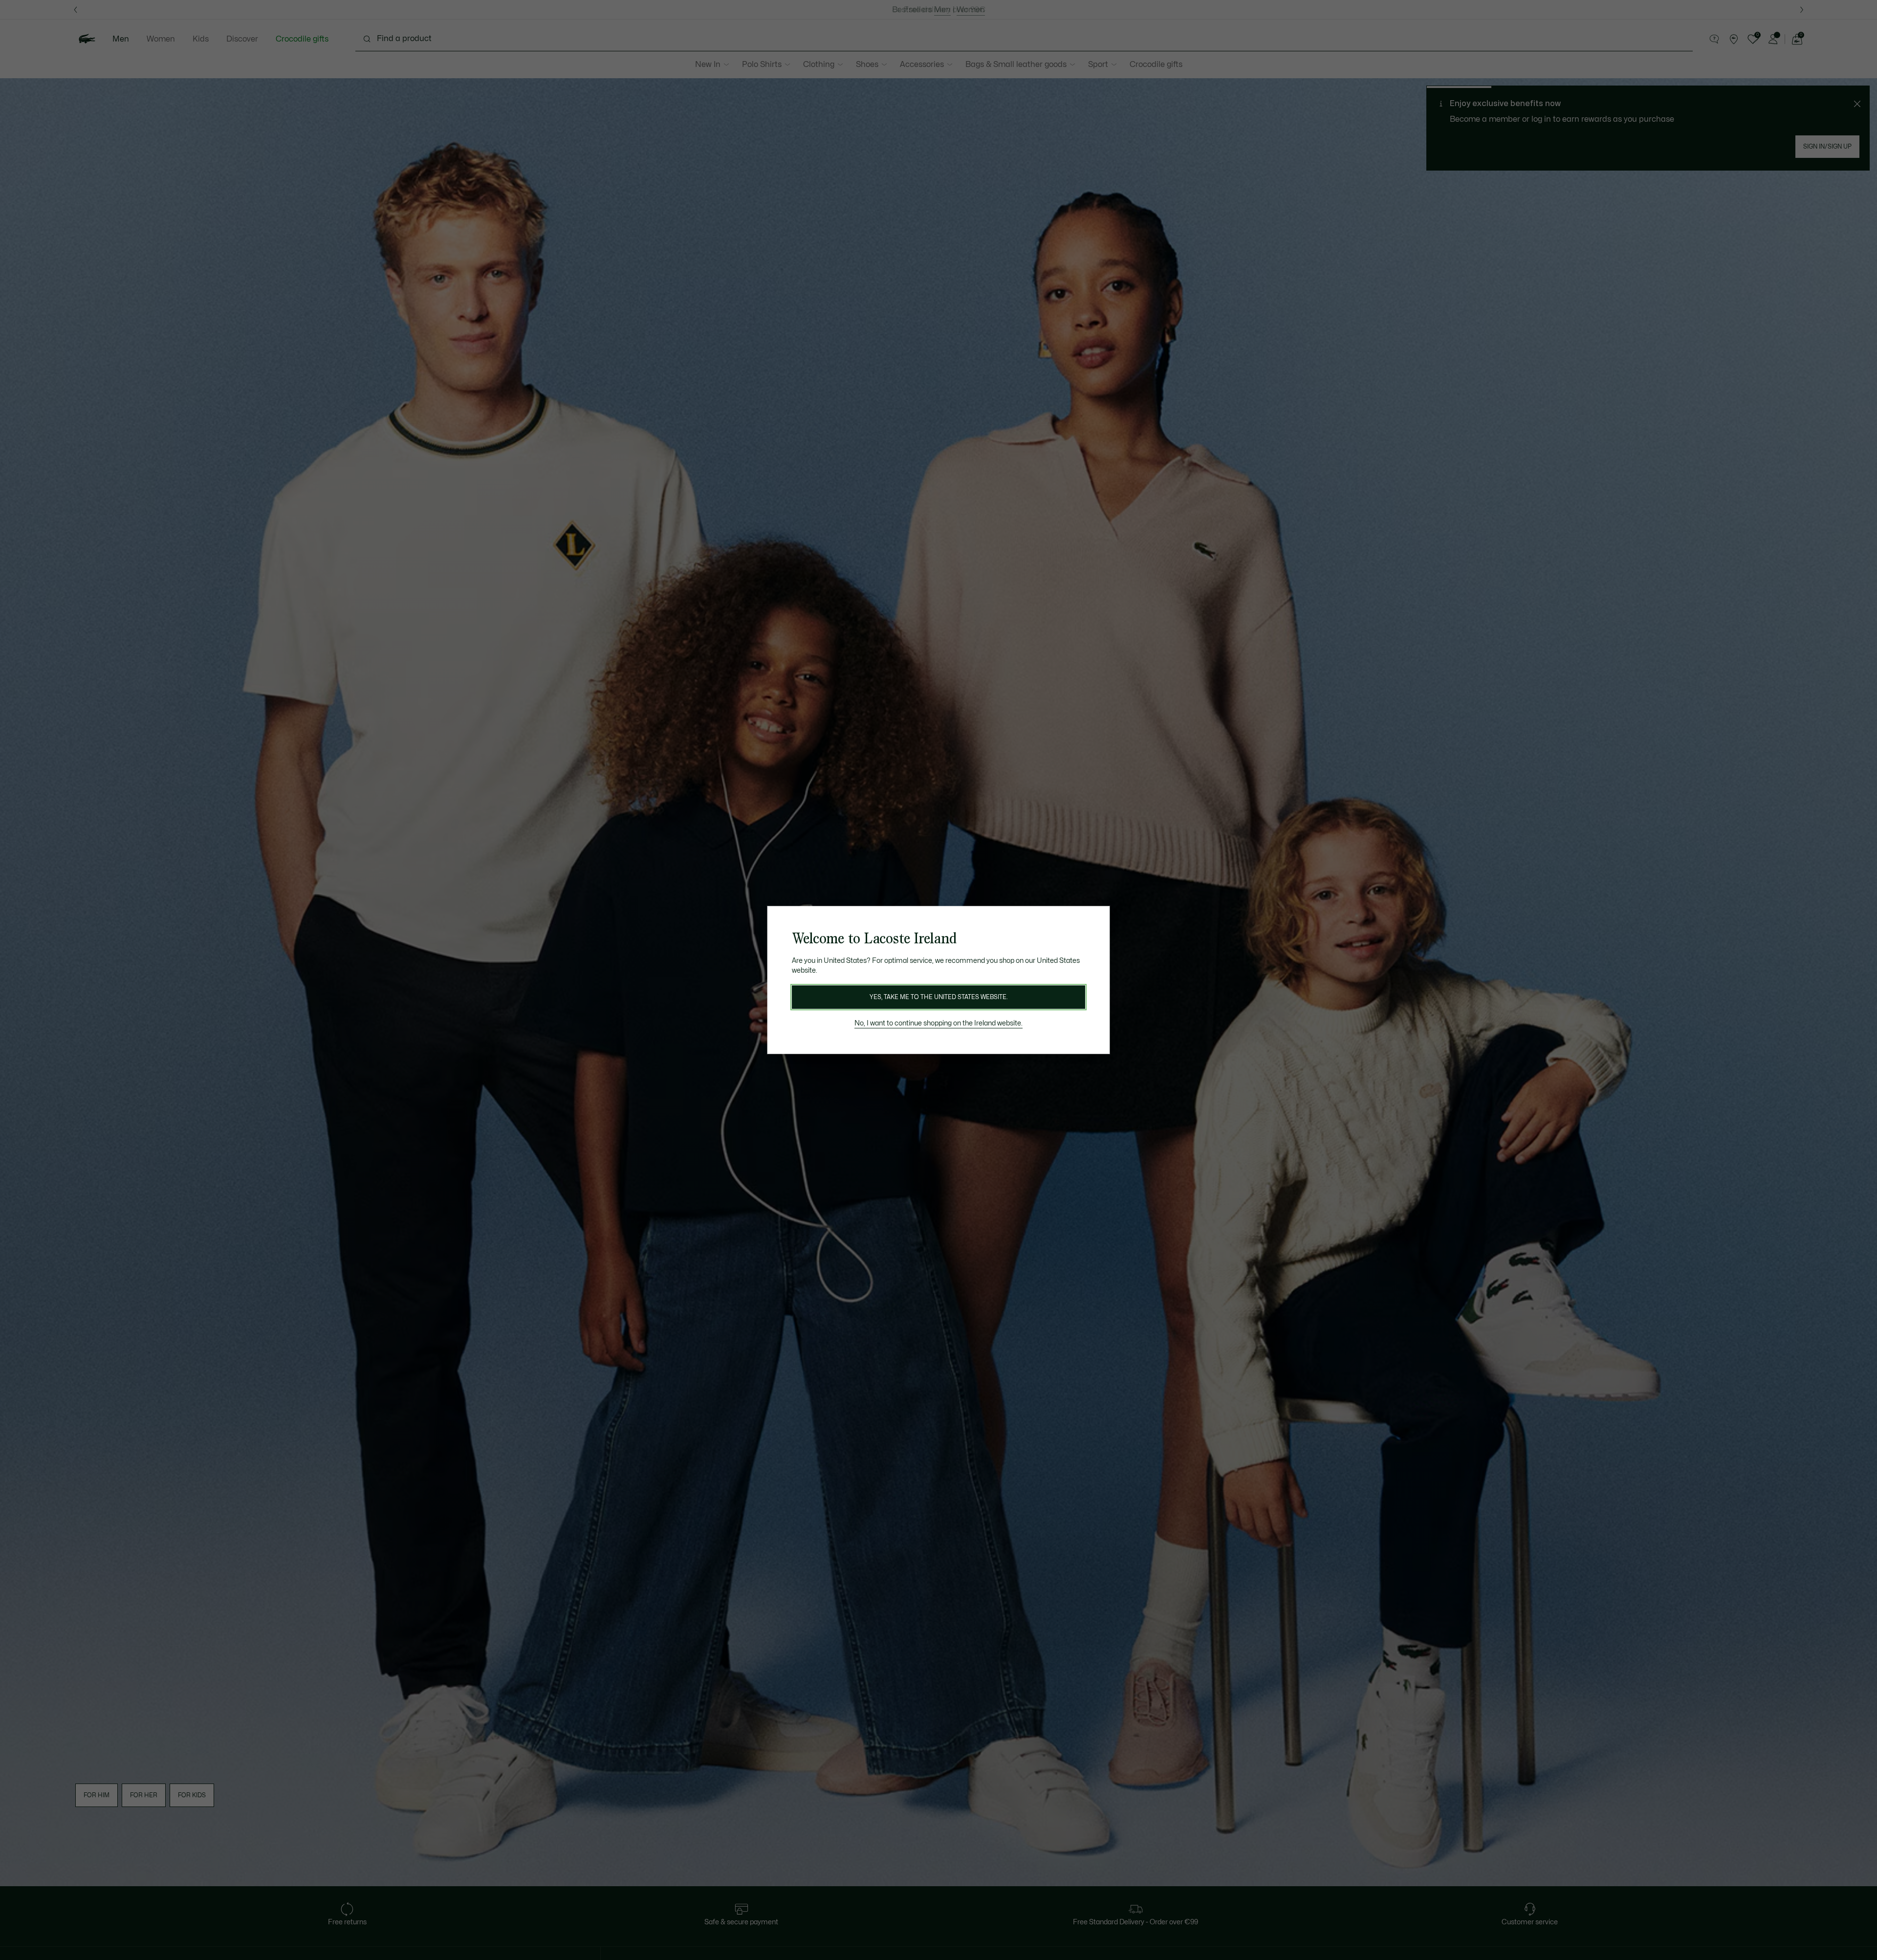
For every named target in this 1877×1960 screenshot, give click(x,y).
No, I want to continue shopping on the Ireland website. (938, 1023)
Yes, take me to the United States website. (938, 997)
